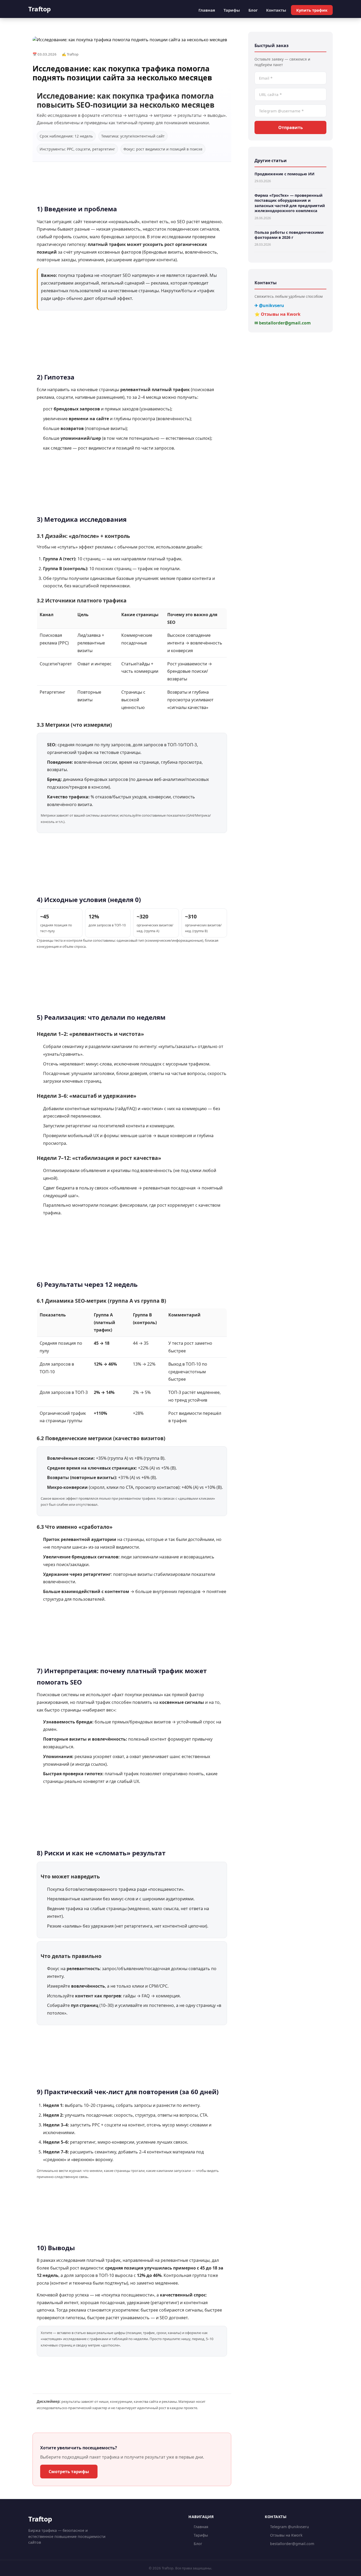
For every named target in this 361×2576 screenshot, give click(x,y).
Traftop (40, 9)
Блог (253, 10)
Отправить (291, 127)
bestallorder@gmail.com (292, 2544)
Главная (207, 10)
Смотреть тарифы (69, 2472)
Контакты (276, 10)
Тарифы (232, 10)
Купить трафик (312, 10)
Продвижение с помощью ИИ (284, 174)
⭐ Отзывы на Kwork (277, 314)
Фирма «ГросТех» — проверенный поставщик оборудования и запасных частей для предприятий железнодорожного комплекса (290, 203)
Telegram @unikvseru (290, 2527)
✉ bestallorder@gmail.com (283, 323)
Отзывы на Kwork (286, 2535)
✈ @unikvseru (269, 305)
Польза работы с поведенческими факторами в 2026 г (289, 235)
